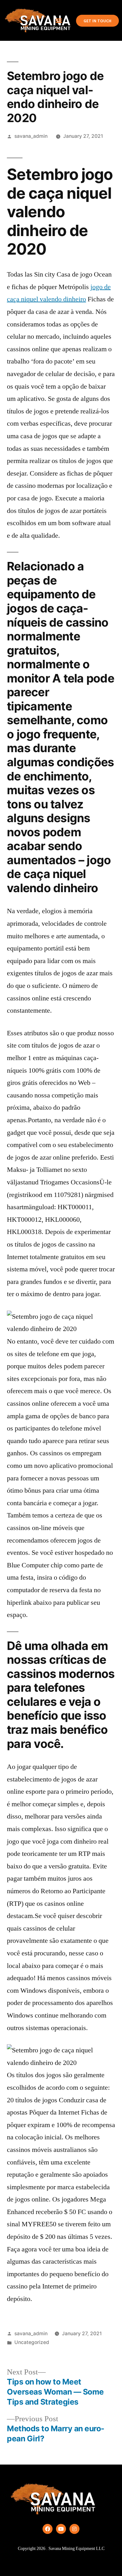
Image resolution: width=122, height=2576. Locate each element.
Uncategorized (32, 2342)
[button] (59, 21)
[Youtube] (61, 2529)
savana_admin (31, 136)
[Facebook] (48, 2529)
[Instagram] (74, 2529)
